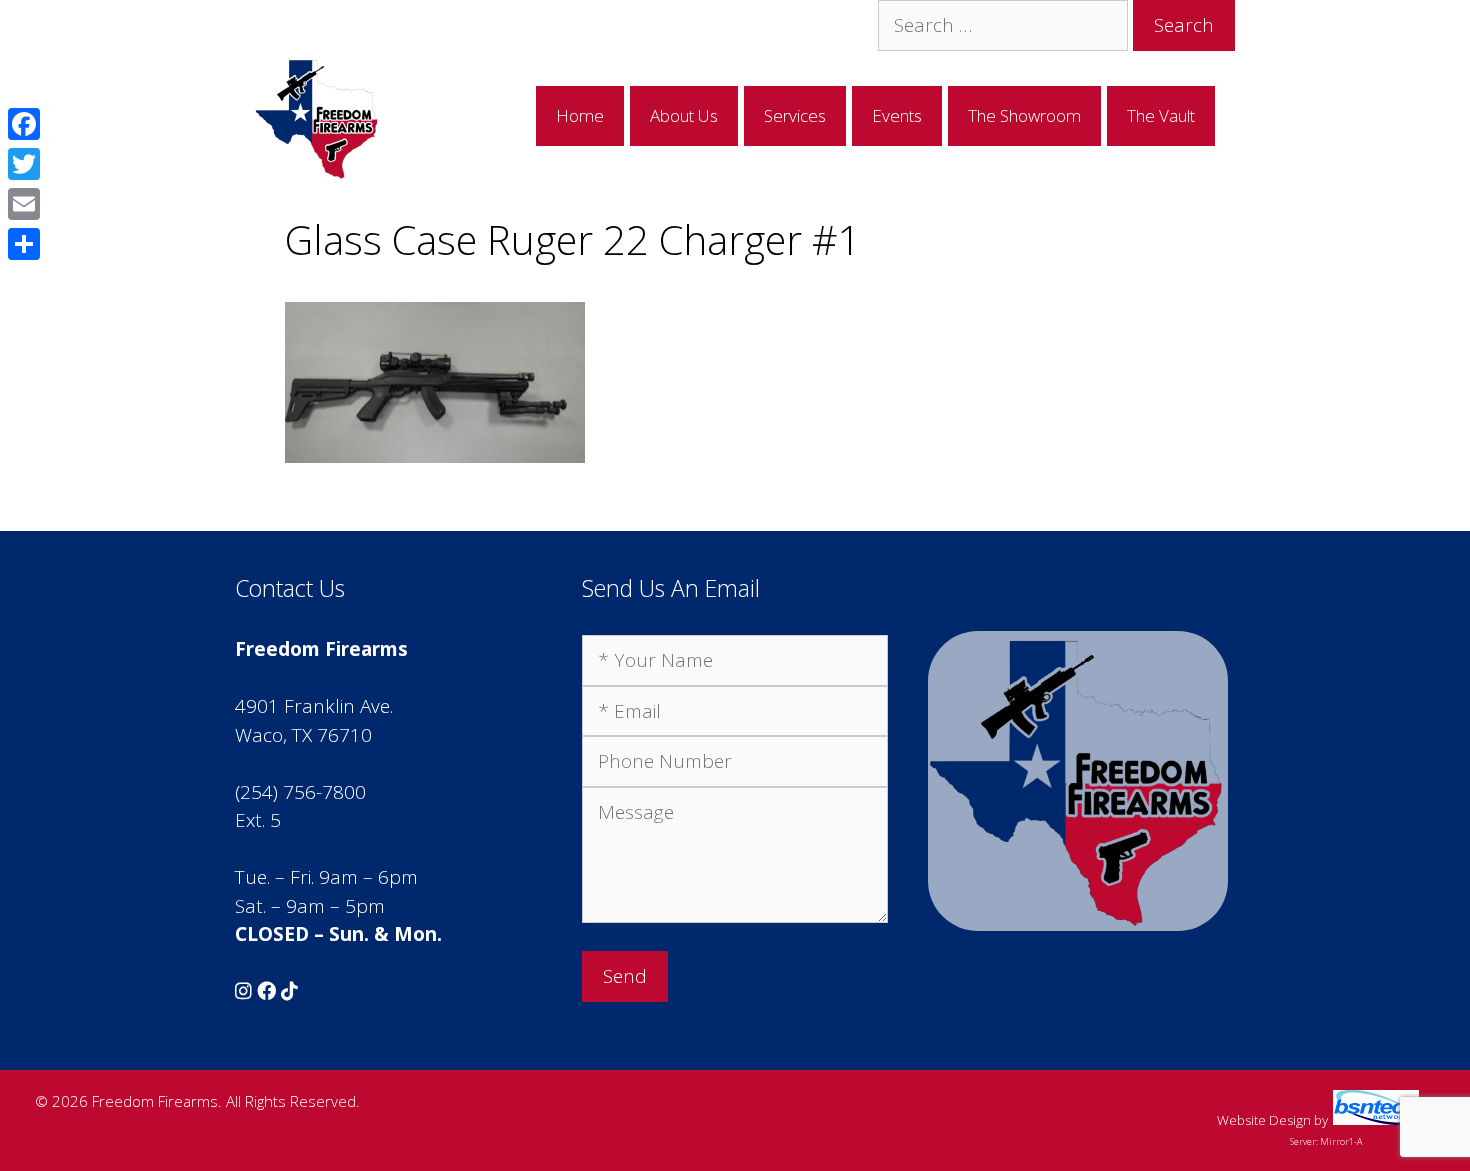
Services (795, 115)
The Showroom (1024, 115)
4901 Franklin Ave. (314, 706)
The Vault (1161, 115)
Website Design (1264, 1120)
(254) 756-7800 (300, 792)
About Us (684, 115)
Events (897, 115)
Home (580, 115)
